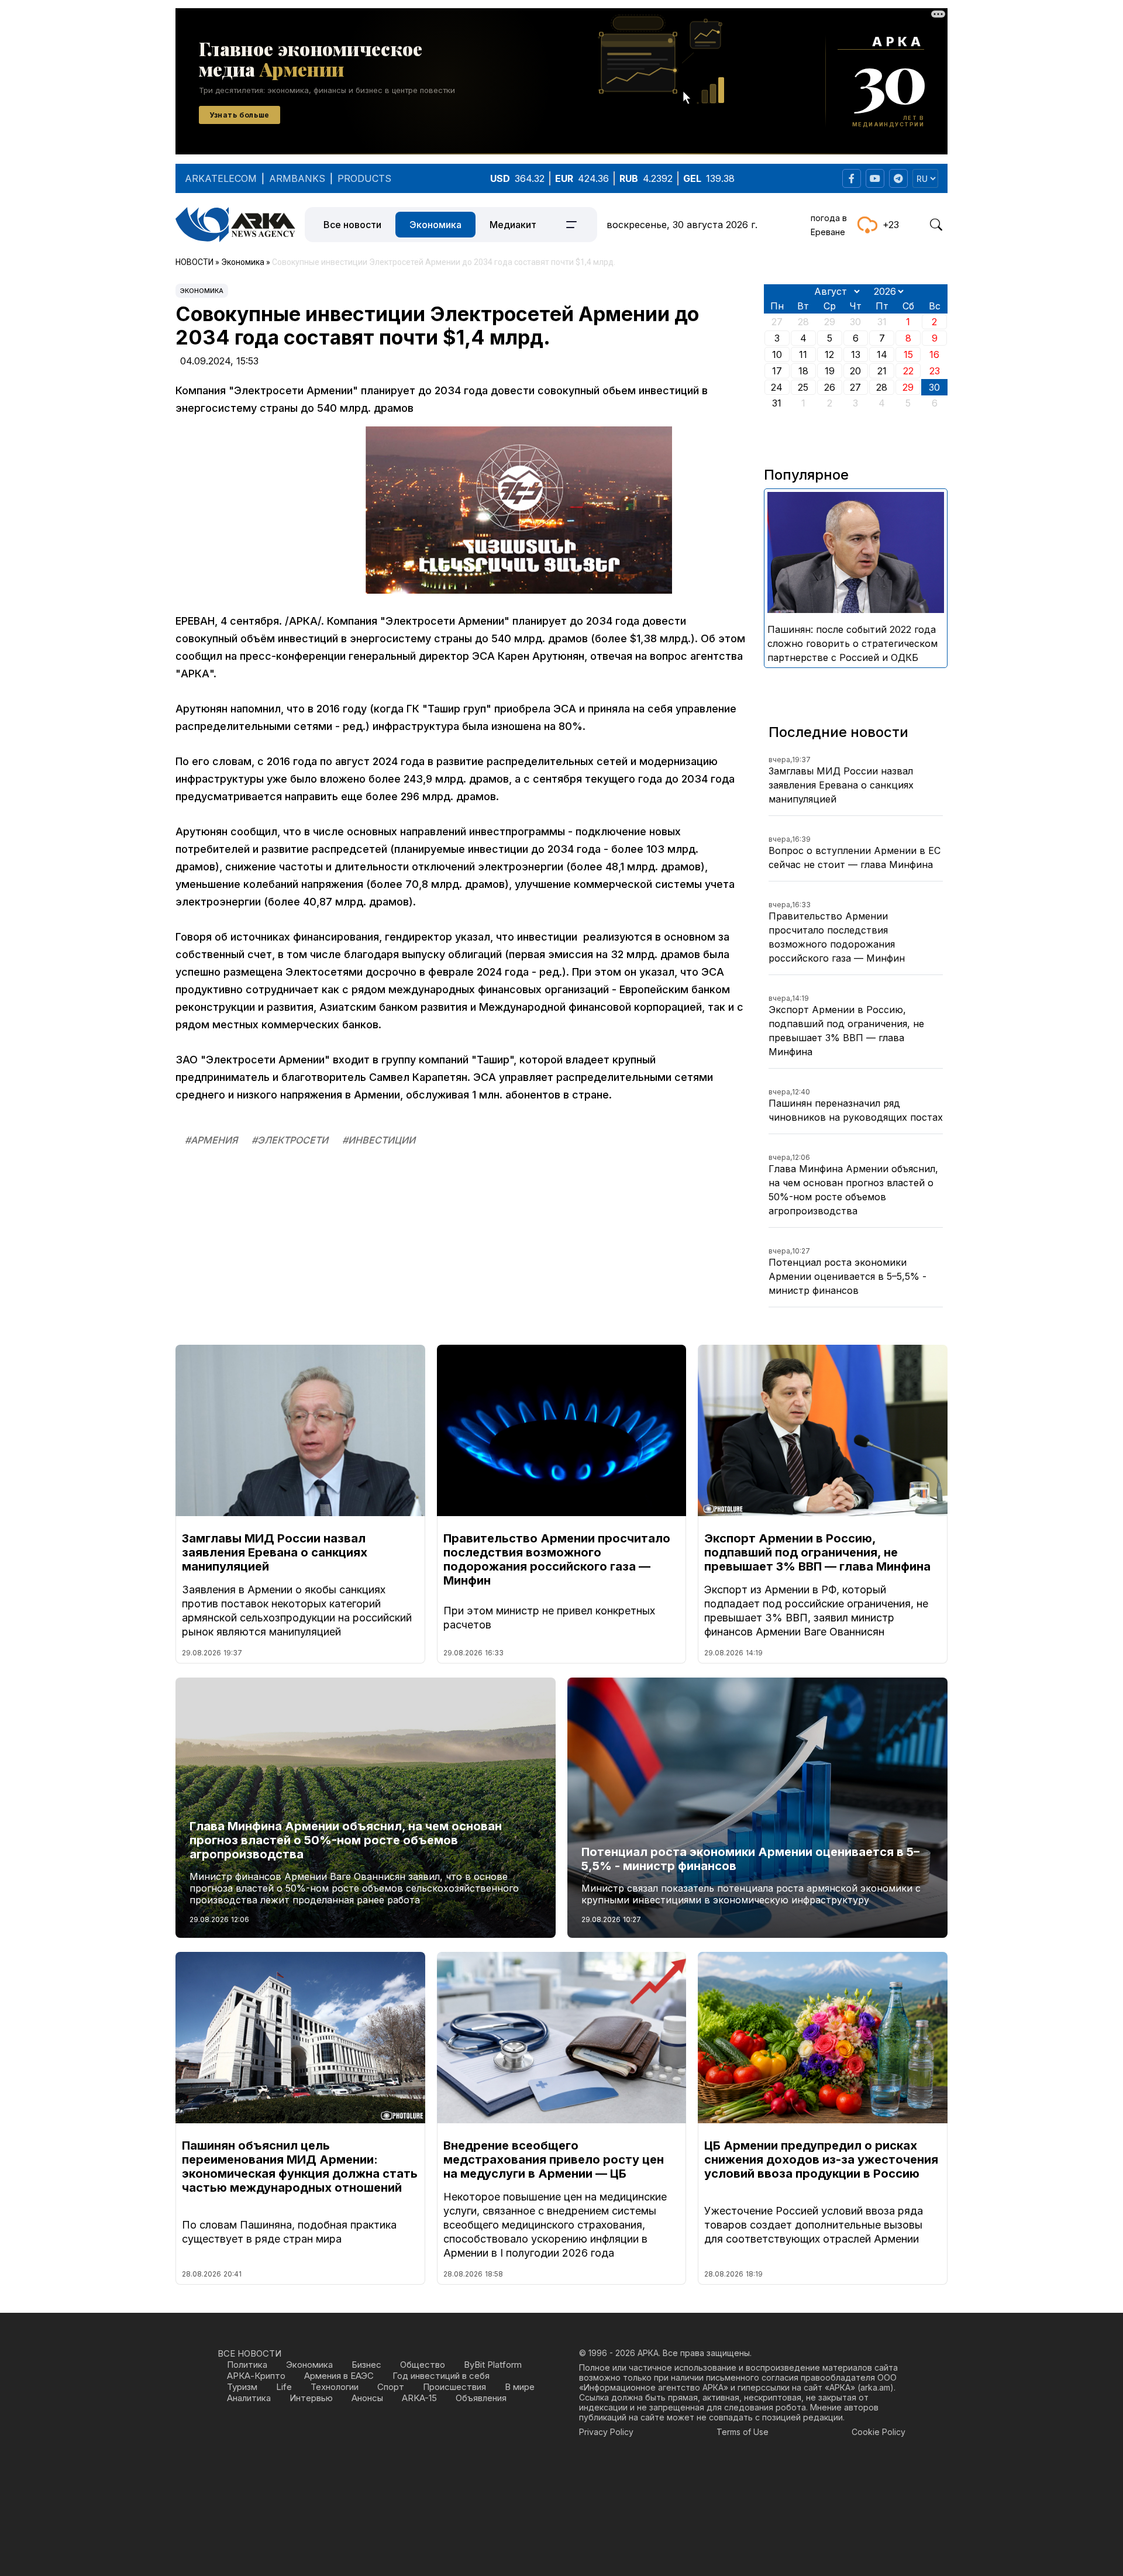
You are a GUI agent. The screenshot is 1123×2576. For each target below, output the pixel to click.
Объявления (481, 2398)
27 (855, 387)
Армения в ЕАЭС (339, 2376)
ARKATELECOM (221, 178)
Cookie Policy (879, 2432)
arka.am (875, 2387)
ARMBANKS (297, 178)
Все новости (352, 225)
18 (803, 371)
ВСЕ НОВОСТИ (249, 2353)
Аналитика (249, 2398)
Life (284, 2387)
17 (777, 371)
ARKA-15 (419, 2398)
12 (829, 354)
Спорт (391, 2387)
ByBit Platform (493, 2365)
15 (908, 354)
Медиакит (513, 225)
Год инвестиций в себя (441, 2376)
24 (777, 387)
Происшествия (454, 2387)
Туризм (242, 2387)
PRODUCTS (364, 178)
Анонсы (367, 2398)
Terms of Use (743, 2432)
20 (855, 371)
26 (830, 387)
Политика (247, 2365)
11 (803, 354)
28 (882, 387)
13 (856, 354)
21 (882, 371)
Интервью (311, 2398)
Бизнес (366, 2365)
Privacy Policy (606, 2432)
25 (803, 387)
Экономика (435, 225)
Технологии (335, 2387)
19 (830, 371)
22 (908, 371)
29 (908, 387)
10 (777, 354)
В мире (520, 2387)
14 (882, 354)
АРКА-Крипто (256, 2376)
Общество (423, 2365)
